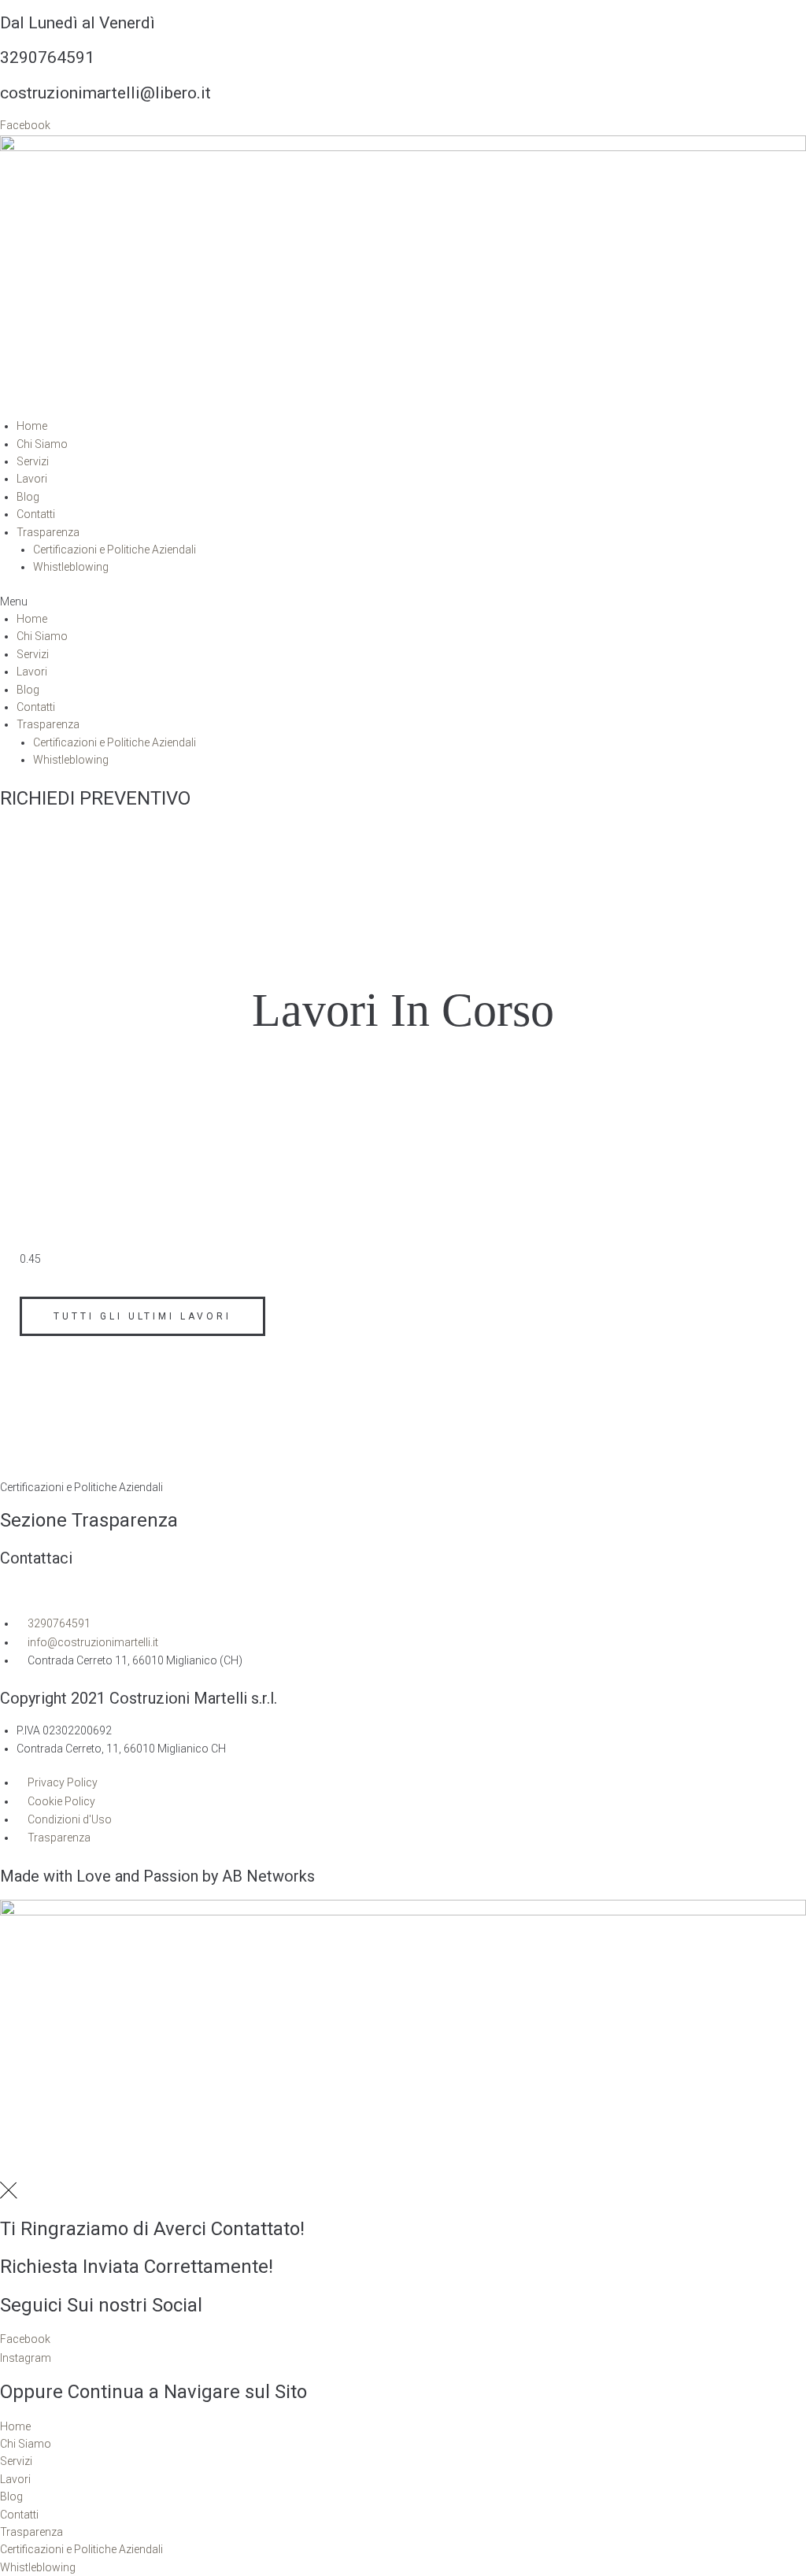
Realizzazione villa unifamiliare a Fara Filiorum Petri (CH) (230, 1226)
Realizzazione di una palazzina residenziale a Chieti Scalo (231, 1149)
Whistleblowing (71, 567)
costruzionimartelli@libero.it (105, 93)
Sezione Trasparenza (89, 1520)
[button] (403, 601)
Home (32, 426)
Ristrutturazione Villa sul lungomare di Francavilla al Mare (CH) (250, 1187)
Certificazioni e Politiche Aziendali (115, 550)
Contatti (36, 514)
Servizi (33, 461)
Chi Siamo (42, 444)
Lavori (32, 479)
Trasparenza (48, 532)
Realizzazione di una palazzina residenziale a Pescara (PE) (235, 1109)
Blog (28, 497)
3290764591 (47, 57)
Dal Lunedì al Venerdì (78, 23)
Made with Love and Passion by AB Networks (157, 1876)
